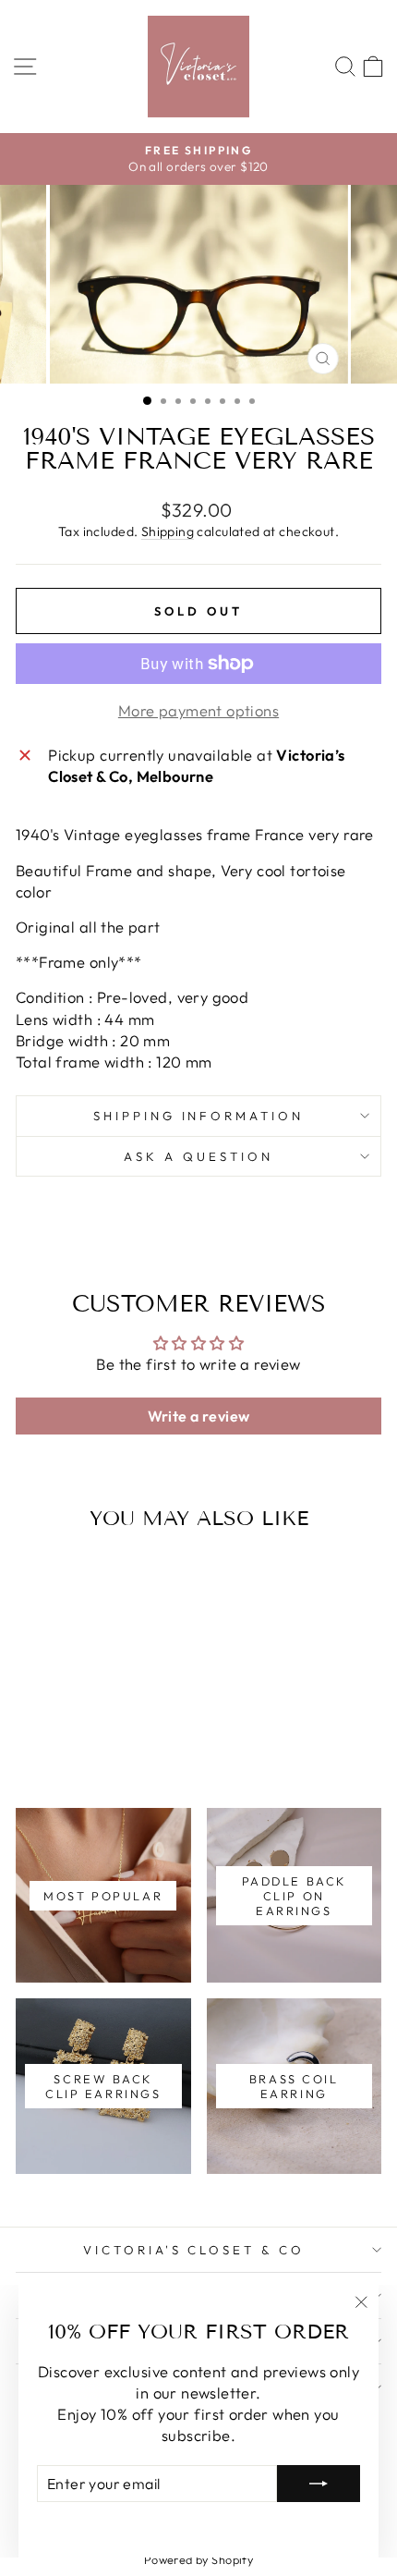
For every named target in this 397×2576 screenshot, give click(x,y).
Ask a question (198, 1156)
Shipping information (199, 1116)
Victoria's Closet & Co (194, 2250)
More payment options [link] (198, 710)
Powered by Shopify (198, 2559)
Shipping (168, 531)
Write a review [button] (199, 1416)
